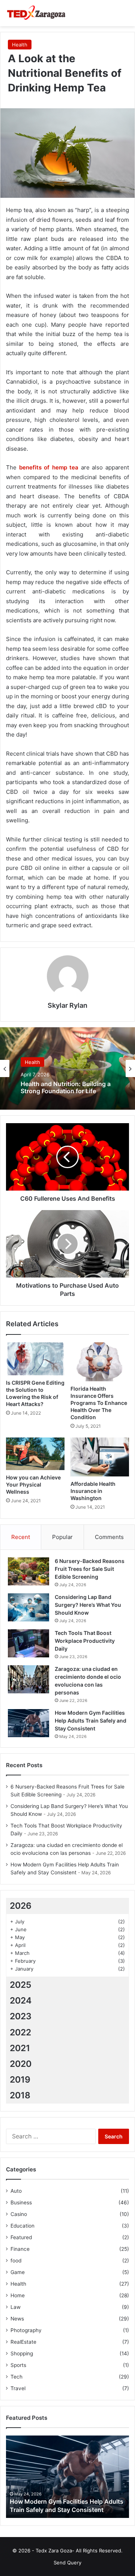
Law (16, 2307)
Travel (18, 2388)
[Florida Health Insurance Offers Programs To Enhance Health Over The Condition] (100, 1362)
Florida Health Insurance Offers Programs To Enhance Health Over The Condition (99, 1403)
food (16, 2261)
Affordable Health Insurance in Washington (93, 1491)
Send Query (67, 2563)
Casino (19, 2214)
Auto (16, 2191)
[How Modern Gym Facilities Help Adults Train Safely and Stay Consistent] (28, 1723)
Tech (16, 2377)
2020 (21, 2064)
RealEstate (23, 2342)
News (17, 2319)
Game (18, 2272)
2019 (20, 2080)
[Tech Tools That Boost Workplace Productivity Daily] (28, 1643)
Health (20, 45)
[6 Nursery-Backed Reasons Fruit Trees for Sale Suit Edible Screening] (28, 1571)
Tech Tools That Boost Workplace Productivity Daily (85, 1641)
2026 (21, 1906)
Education (22, 2226)
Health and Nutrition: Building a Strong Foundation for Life (66, 1088)
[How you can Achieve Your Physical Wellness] (35, 1454)
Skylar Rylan (67, 1005)
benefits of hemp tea (49, 467)
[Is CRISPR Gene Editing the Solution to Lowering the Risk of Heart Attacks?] (35, 1359)
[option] (67, 1068)
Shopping (22, 2353)
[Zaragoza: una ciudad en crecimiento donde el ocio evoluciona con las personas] (28, 1679)
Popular (62, 1537)
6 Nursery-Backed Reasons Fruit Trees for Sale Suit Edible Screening (90, 1569)
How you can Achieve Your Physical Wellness (33, 1484)
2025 (21, 1985)
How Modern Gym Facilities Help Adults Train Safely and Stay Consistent (91, 1721)
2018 (20, 2095)
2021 (20, 2048)
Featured (21, 2237)
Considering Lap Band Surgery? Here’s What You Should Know (88, 1605)
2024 (21, 2001)
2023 (21, 2016)
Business (21, 2202)
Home (18, 2295)
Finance (20, 2249)
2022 (20, 2032)
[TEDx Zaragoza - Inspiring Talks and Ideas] (36, 13)
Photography (26, 2330)
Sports (18, 2365)
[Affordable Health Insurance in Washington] (100, 1457)
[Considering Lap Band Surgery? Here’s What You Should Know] (28, 1607)
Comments (109, 1537)
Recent (21, 1537)
